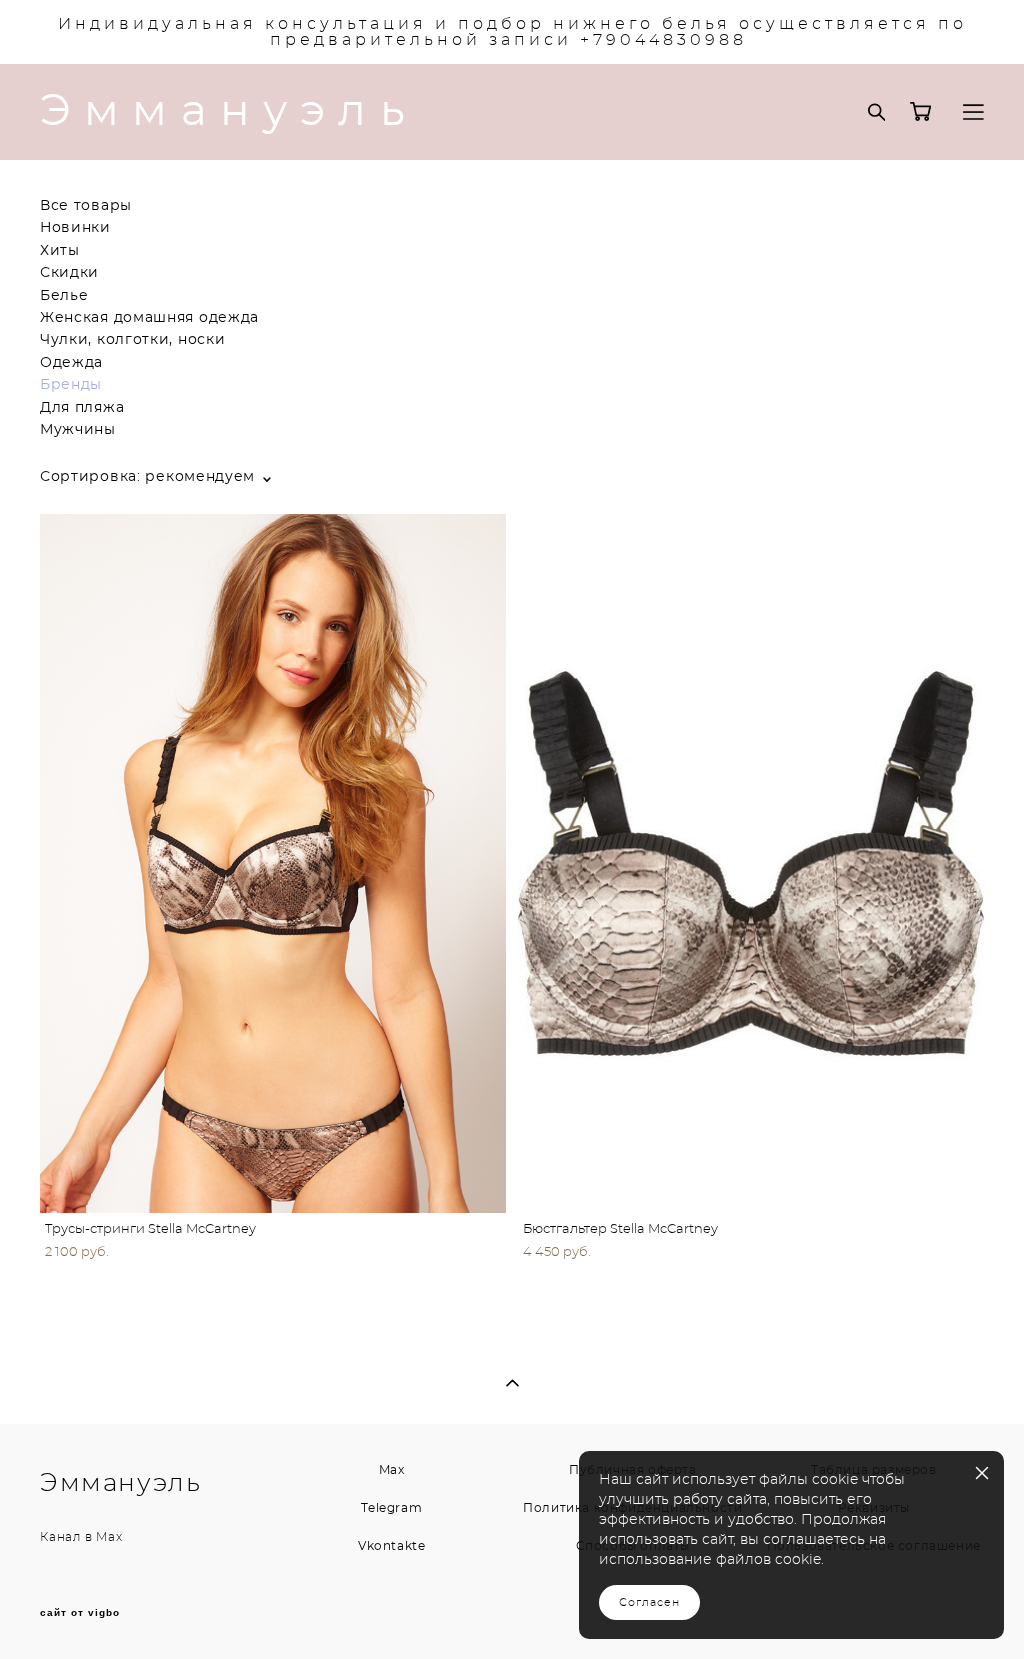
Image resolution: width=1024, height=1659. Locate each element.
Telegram (391, 1508)
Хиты (60, 251)
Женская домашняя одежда (149, 318)
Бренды (71, 385)
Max (109, 1537)
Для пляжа (82, 408)
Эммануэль (229, 112)
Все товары (86, 206)
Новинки (75, 228)
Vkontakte (391, 1546)
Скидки (69, 273)
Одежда (71, 363)
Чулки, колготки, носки (132, 340)
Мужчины (78, 430)
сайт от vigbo (80, 1613)
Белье (64, 296)
